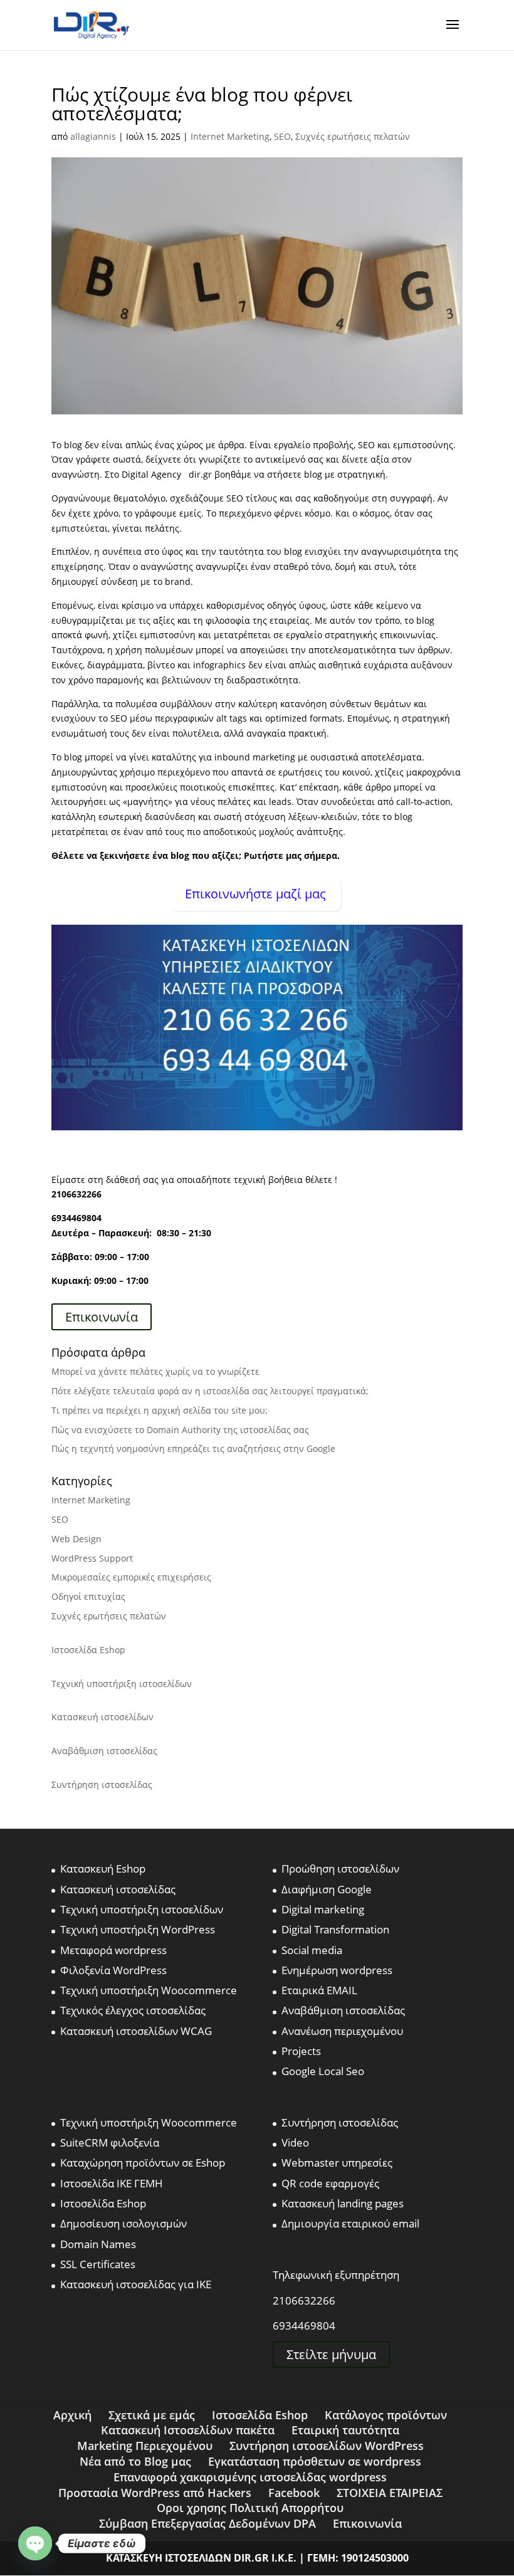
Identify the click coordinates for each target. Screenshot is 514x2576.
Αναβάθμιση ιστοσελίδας (104, 1751)
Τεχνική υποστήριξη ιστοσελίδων (122, 1684)
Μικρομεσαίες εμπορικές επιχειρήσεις (131, 1577)
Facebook (294, 2493)
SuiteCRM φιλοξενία (110, 2142)
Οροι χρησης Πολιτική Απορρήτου (250, 2508)
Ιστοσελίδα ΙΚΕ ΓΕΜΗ (112, 2183)
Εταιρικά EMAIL (319, 1990)
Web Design (76, 1539)
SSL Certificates (98, 2264)
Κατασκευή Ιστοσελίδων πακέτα (188, 2430)
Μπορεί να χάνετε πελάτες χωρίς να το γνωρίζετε (155, 1371)
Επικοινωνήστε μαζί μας (255, 894)
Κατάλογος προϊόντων (386, 2415)
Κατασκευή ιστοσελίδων (102, 1717)
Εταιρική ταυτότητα (345, 2430)
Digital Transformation (335, 1929)
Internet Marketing (230, 136)
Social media (312, 1950)
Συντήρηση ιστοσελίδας (102, 1785)
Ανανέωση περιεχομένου (342, 2031)
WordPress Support (92, 1558)
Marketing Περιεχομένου (145, 2446)
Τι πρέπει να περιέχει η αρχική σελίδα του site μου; (160, 1410)
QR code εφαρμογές (330, 2183)
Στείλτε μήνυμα (331, 2354)
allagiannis (93, 136)
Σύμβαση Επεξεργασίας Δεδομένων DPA (207, 2523)
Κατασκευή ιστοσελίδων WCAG (136, 2031)
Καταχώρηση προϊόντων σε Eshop (143, 2163)
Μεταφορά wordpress (113, 1950)
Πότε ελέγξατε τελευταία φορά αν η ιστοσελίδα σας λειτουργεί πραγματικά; (210, 1391)
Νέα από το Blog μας (135, 2461)
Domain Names (98, 2244)
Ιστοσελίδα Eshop (88, 1650)
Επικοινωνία (102, 1317)
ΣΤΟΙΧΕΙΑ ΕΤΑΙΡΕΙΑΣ (390, 2493)
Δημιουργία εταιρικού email (350, 2223)
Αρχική (72, 2415)
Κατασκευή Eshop (103, 1869)
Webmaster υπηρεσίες (337, 2163)
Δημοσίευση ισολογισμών (123, 2223)
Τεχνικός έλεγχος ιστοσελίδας (133, 2010)
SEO (282, 136)
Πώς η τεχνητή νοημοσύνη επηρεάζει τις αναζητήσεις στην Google (193, 1448)
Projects (301, 2051)
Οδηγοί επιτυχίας (88, 1596)
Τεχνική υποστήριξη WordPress (138, 1929)
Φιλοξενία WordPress (113, 1970)
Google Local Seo (323, 2071)
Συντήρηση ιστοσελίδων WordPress (327, 2446)
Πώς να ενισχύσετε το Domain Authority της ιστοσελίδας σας (180, 1430)
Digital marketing (323, 1909)
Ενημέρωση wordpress (337, 1970)
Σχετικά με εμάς (152, 2415)
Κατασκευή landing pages (343, 2203)
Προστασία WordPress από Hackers (155, 2493)
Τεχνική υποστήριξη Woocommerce (149, 1990)
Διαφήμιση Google (327, 1889)
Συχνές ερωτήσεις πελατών (353, 136)
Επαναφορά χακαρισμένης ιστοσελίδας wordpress (250, 2477)
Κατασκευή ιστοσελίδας (118, 1889)
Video (295, 2142)
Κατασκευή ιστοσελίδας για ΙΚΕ (136, 2284)
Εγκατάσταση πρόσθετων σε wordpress (315, 2461)
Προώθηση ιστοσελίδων (340, 1869)
